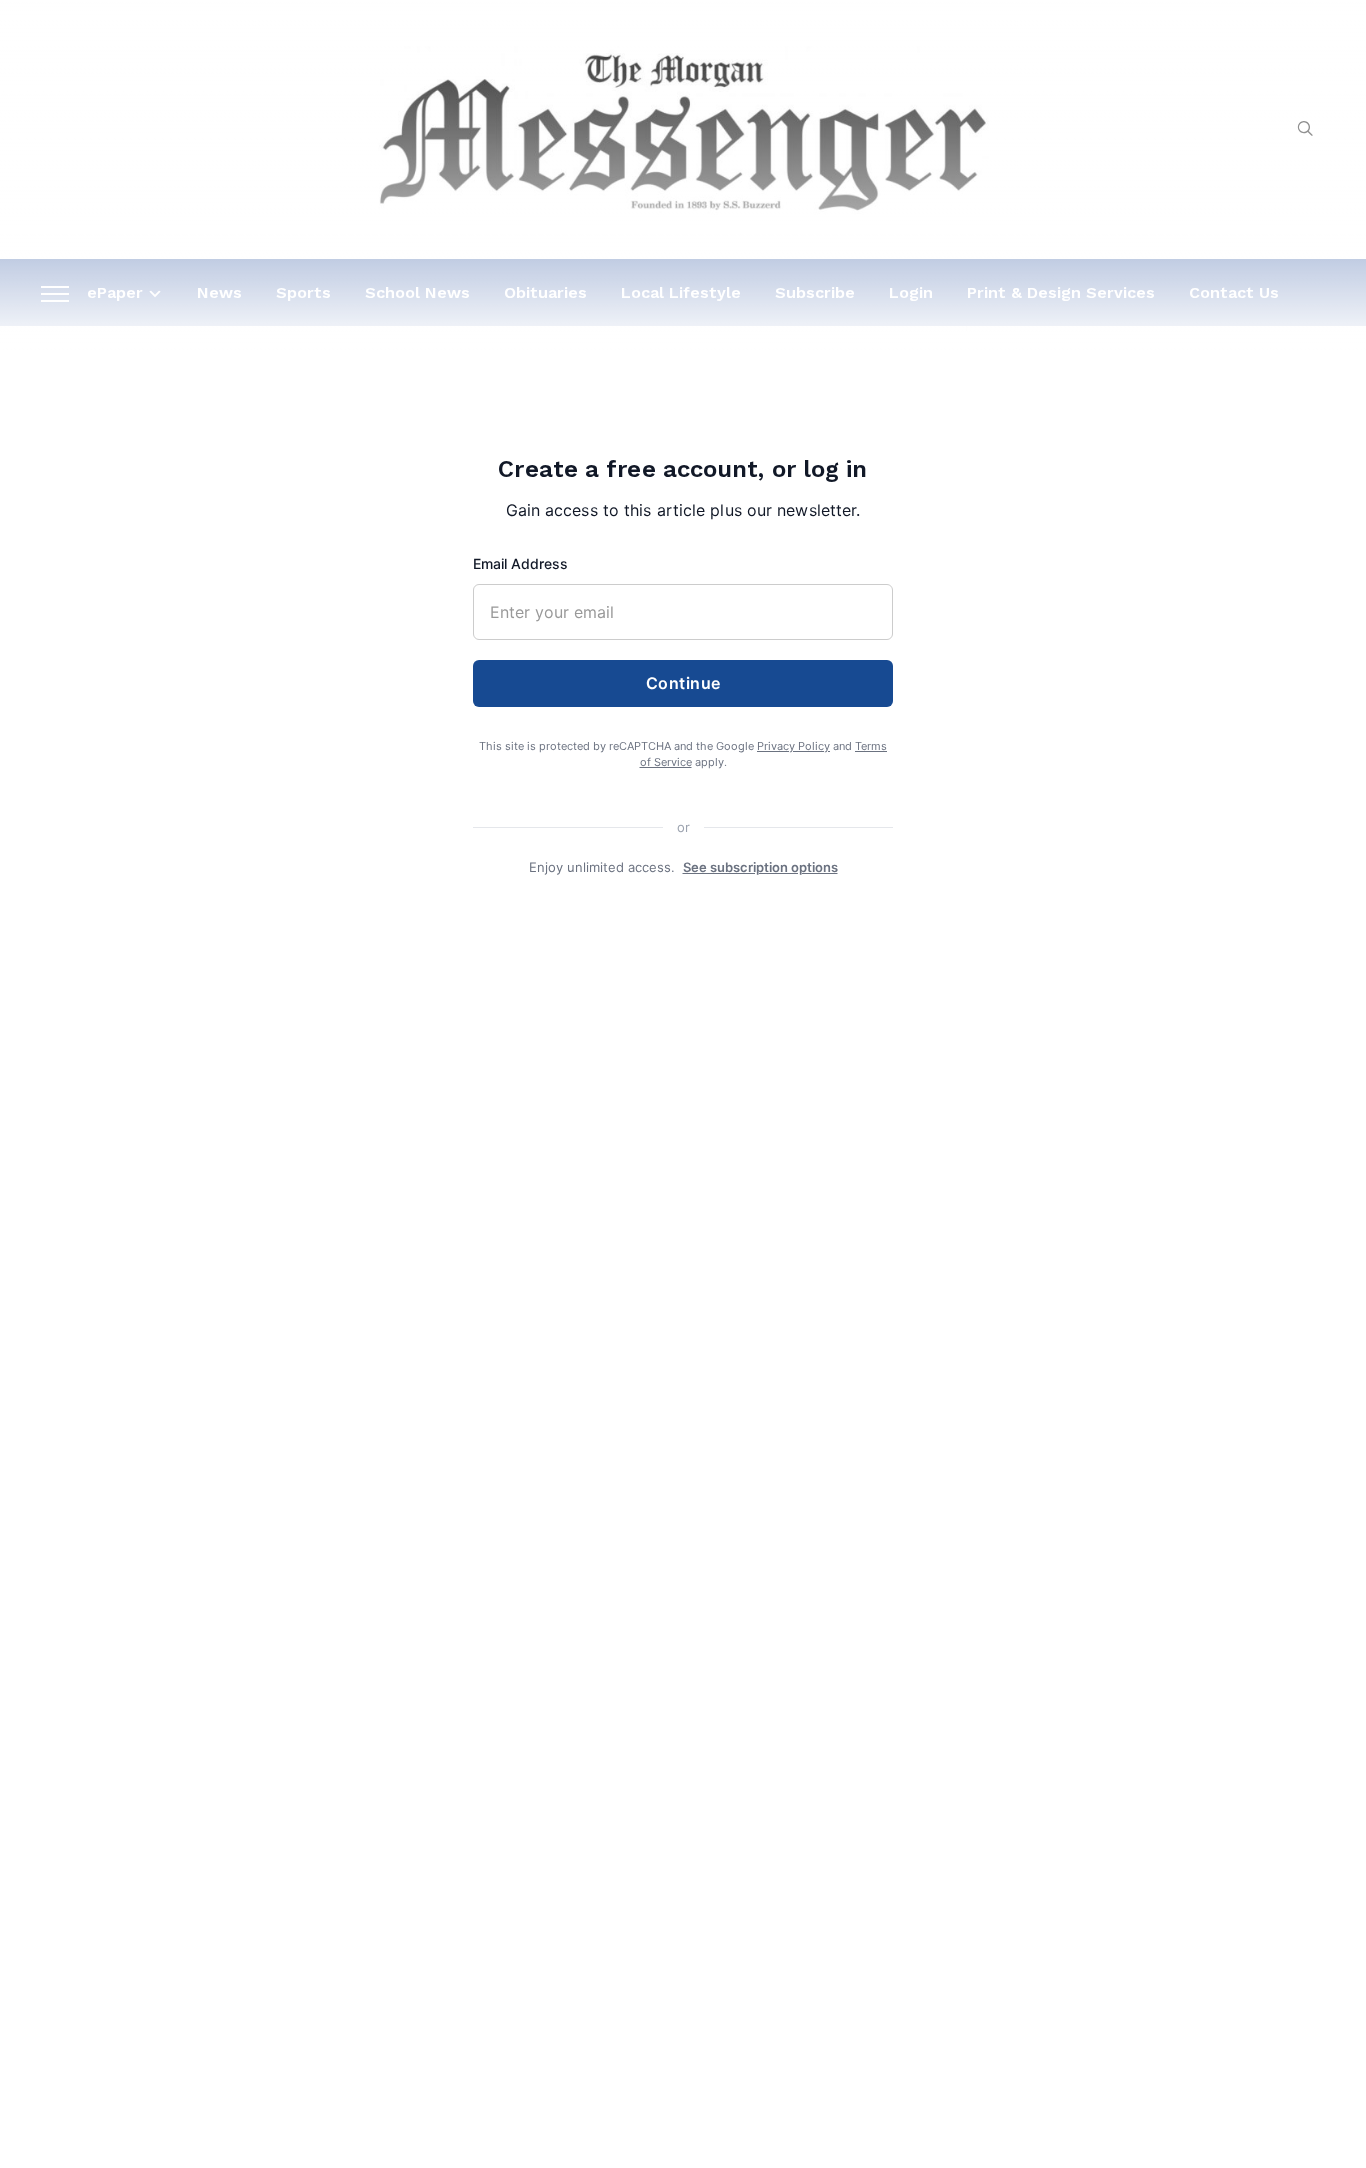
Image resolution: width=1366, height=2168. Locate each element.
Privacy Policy (793, 746)
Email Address (520, 563)
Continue (683, 683)
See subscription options (760, 867)
